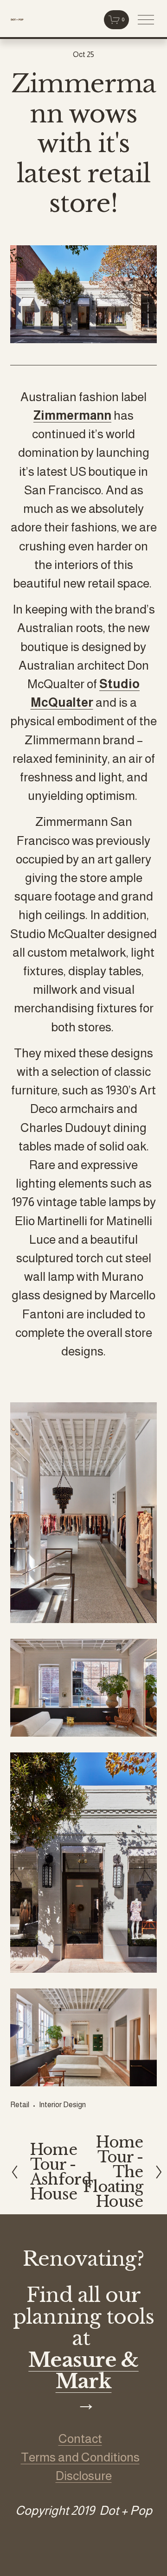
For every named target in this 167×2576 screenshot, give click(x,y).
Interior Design (62, 2105)
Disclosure (84, 2476)
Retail (20, 2105)
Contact (80, 2439)
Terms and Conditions (80, 2457)
